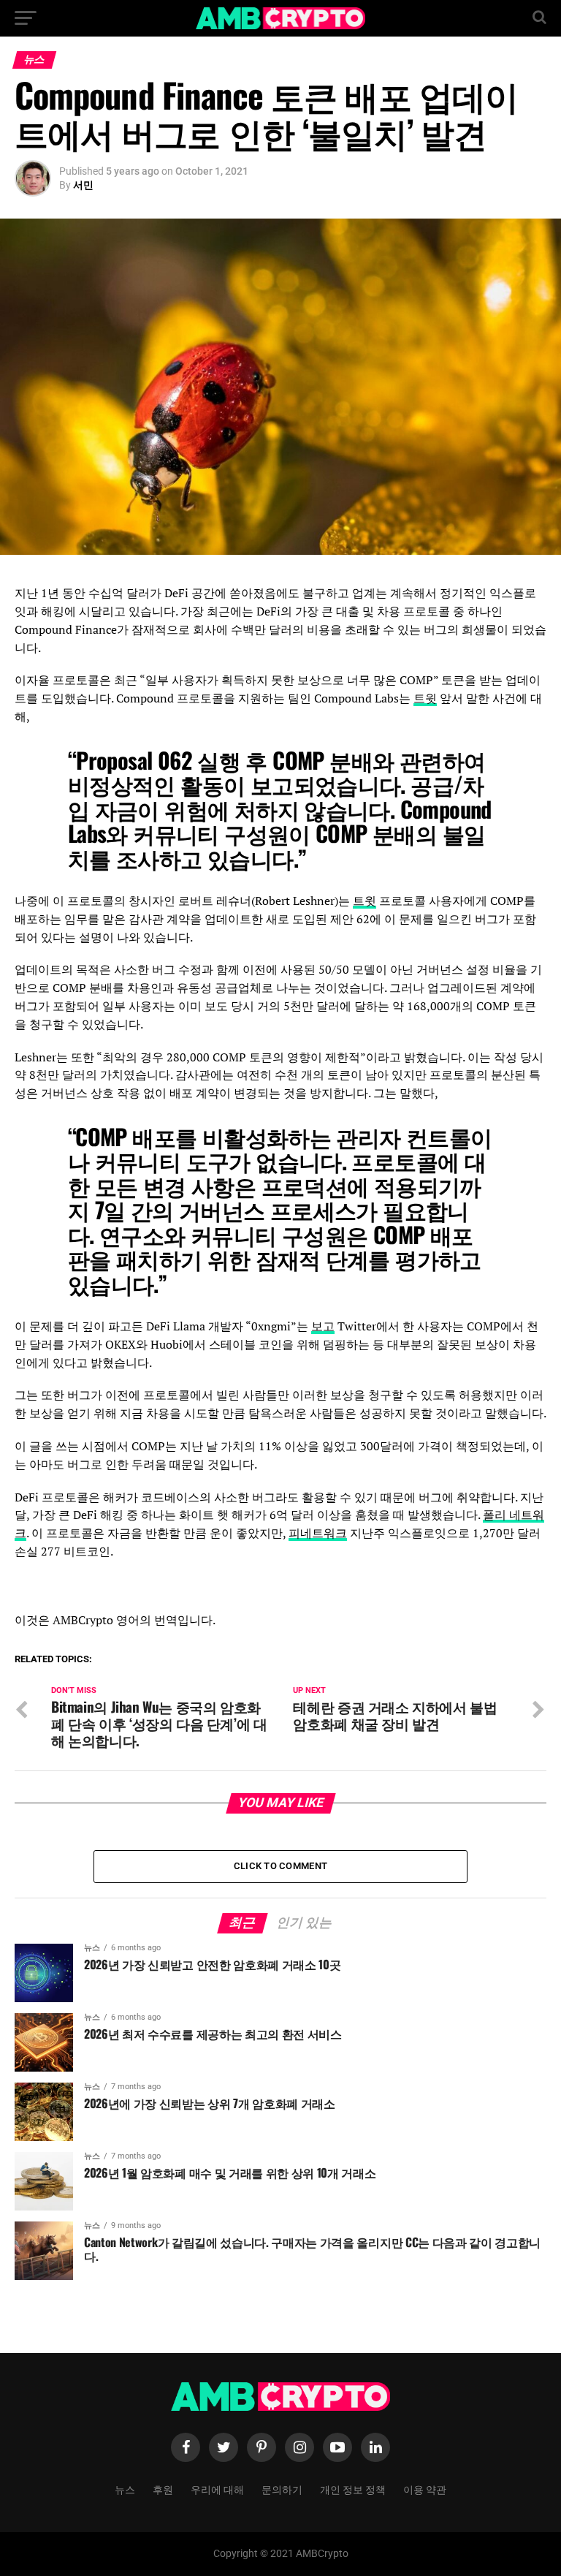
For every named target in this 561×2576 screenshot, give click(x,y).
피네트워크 (318, 1533)
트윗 (425, 698)
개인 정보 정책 (353, 2489)
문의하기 (282, 2489)
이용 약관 (425, 2489)
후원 (163, 2489)
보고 (323, 1326)
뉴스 (125, 2489)
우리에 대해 (217, 2489)
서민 (83, 185)
